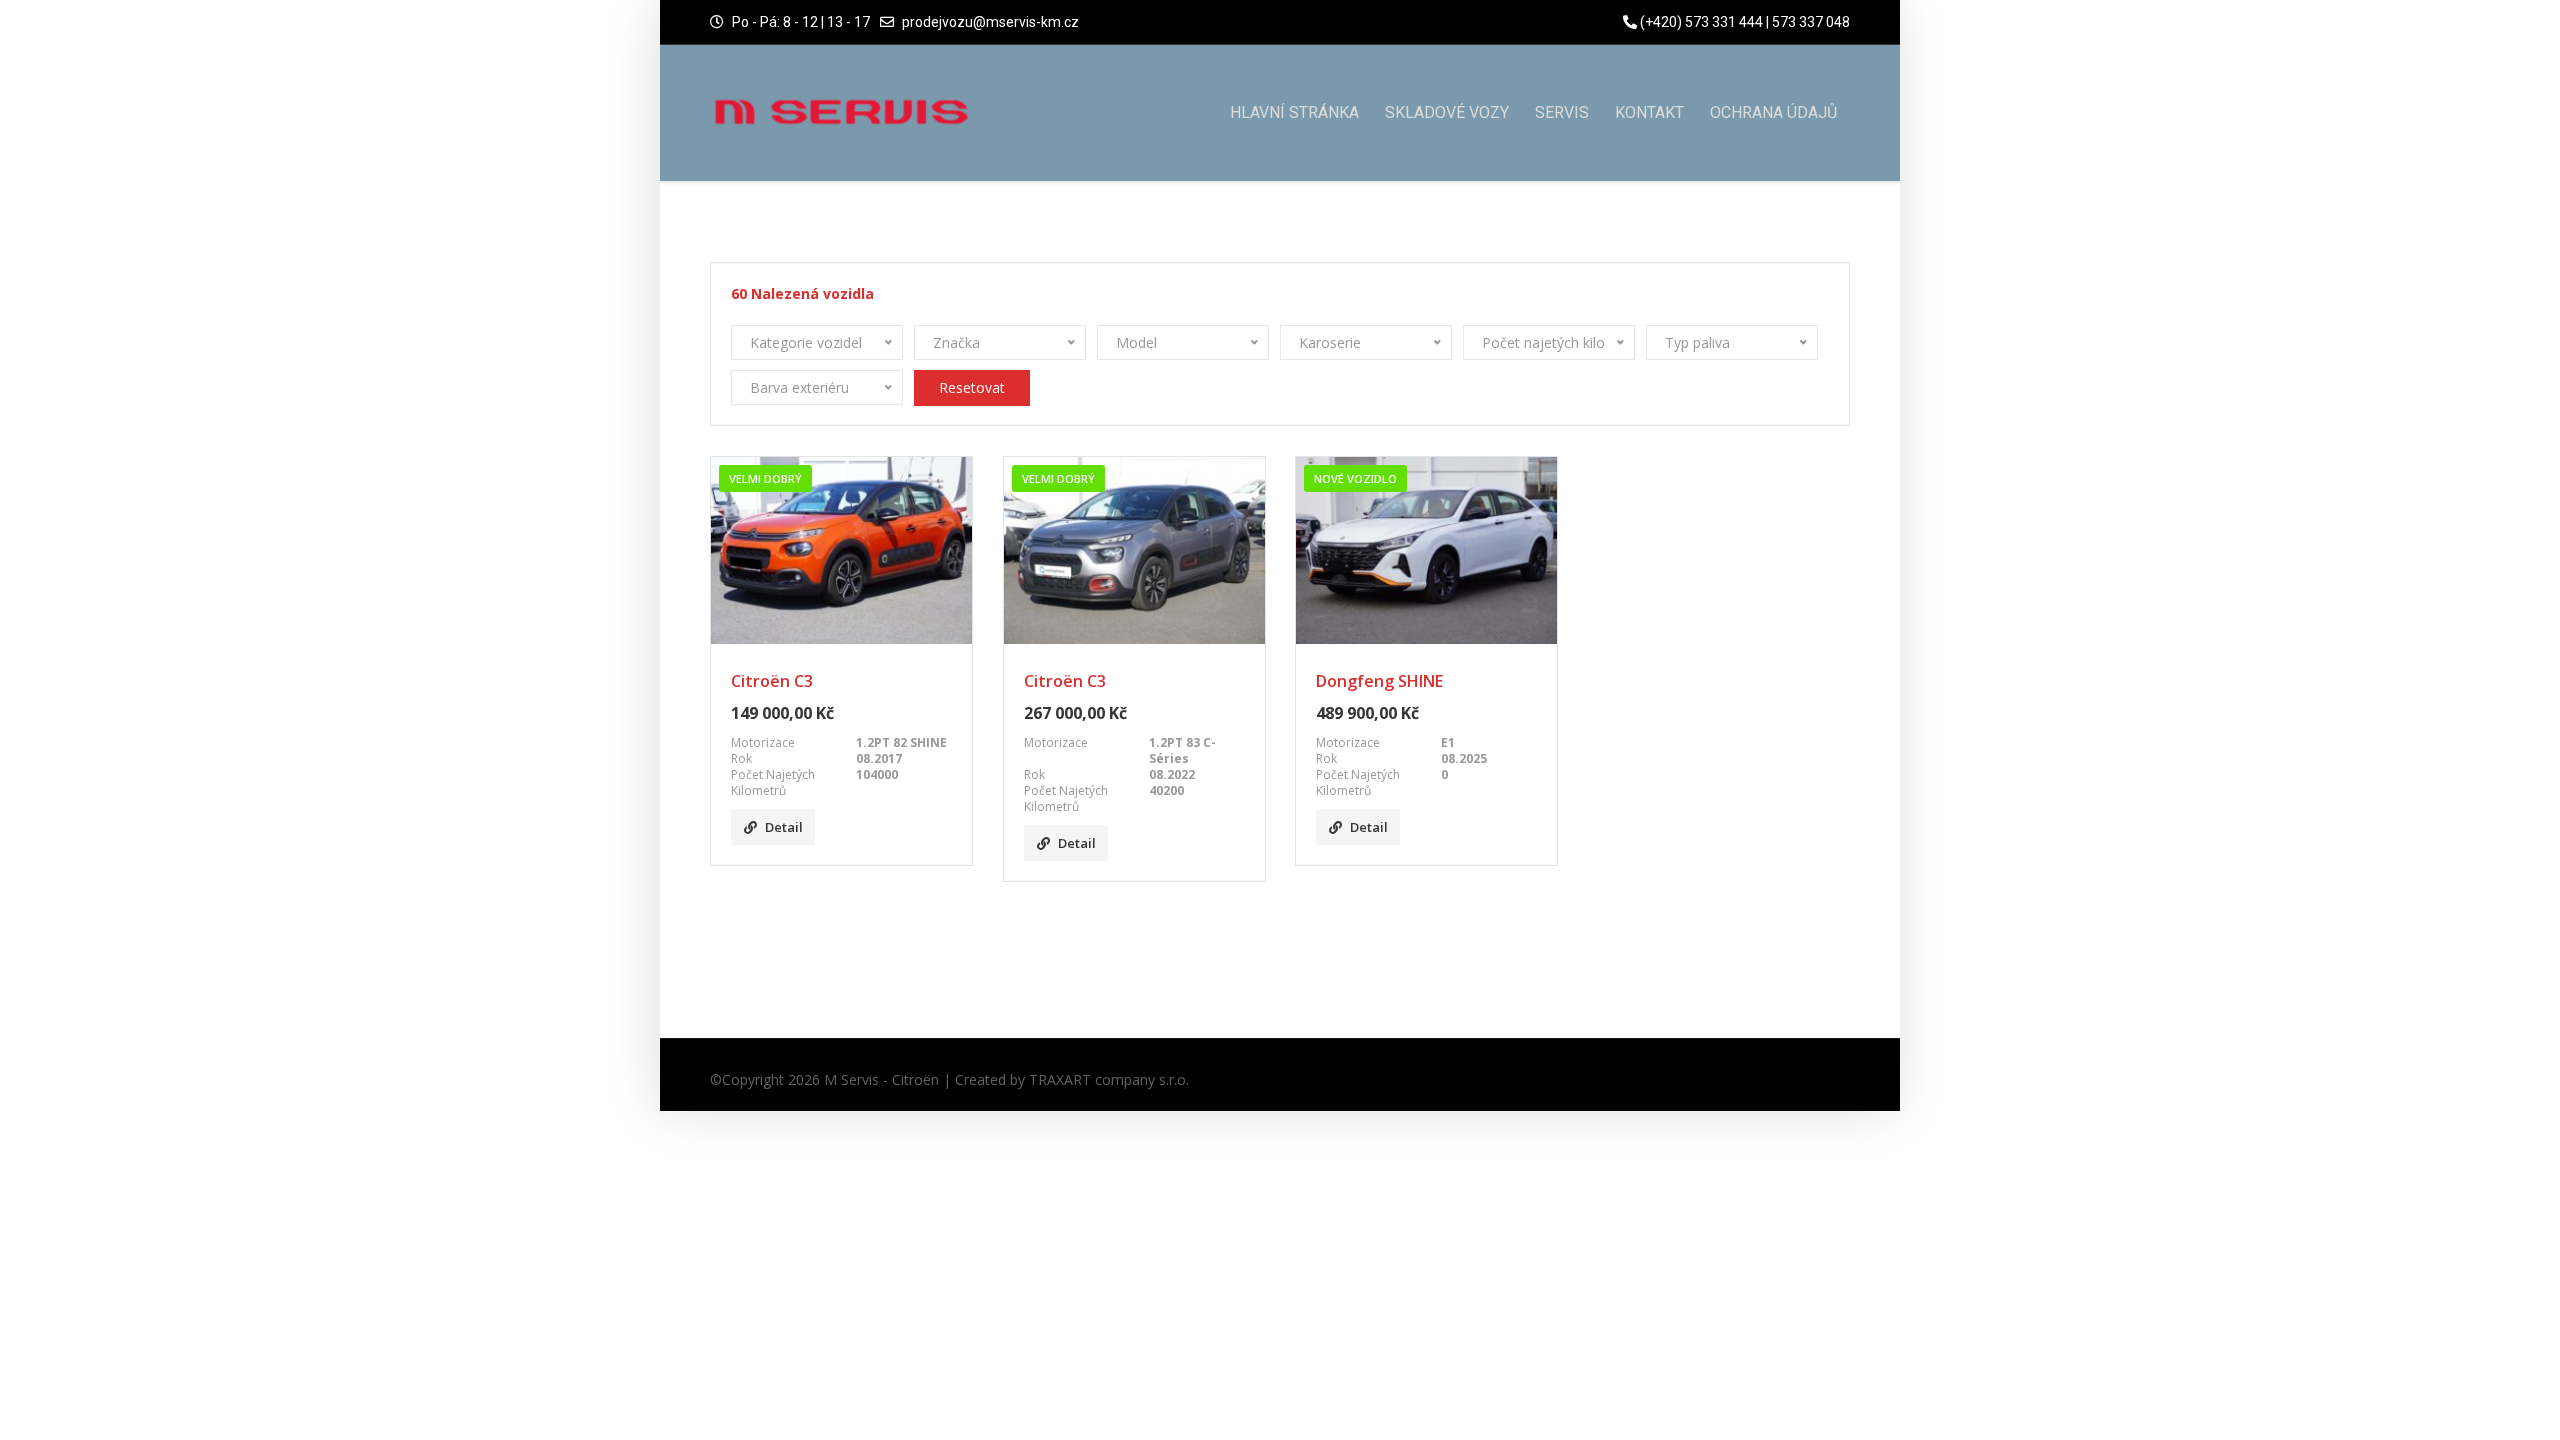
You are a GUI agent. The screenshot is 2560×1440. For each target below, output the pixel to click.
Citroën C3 (772, 681)
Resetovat (972, 387)
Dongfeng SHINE (1379, 681)
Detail (784, 827)
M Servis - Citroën (881, 1079)
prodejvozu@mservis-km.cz (990, 22)
